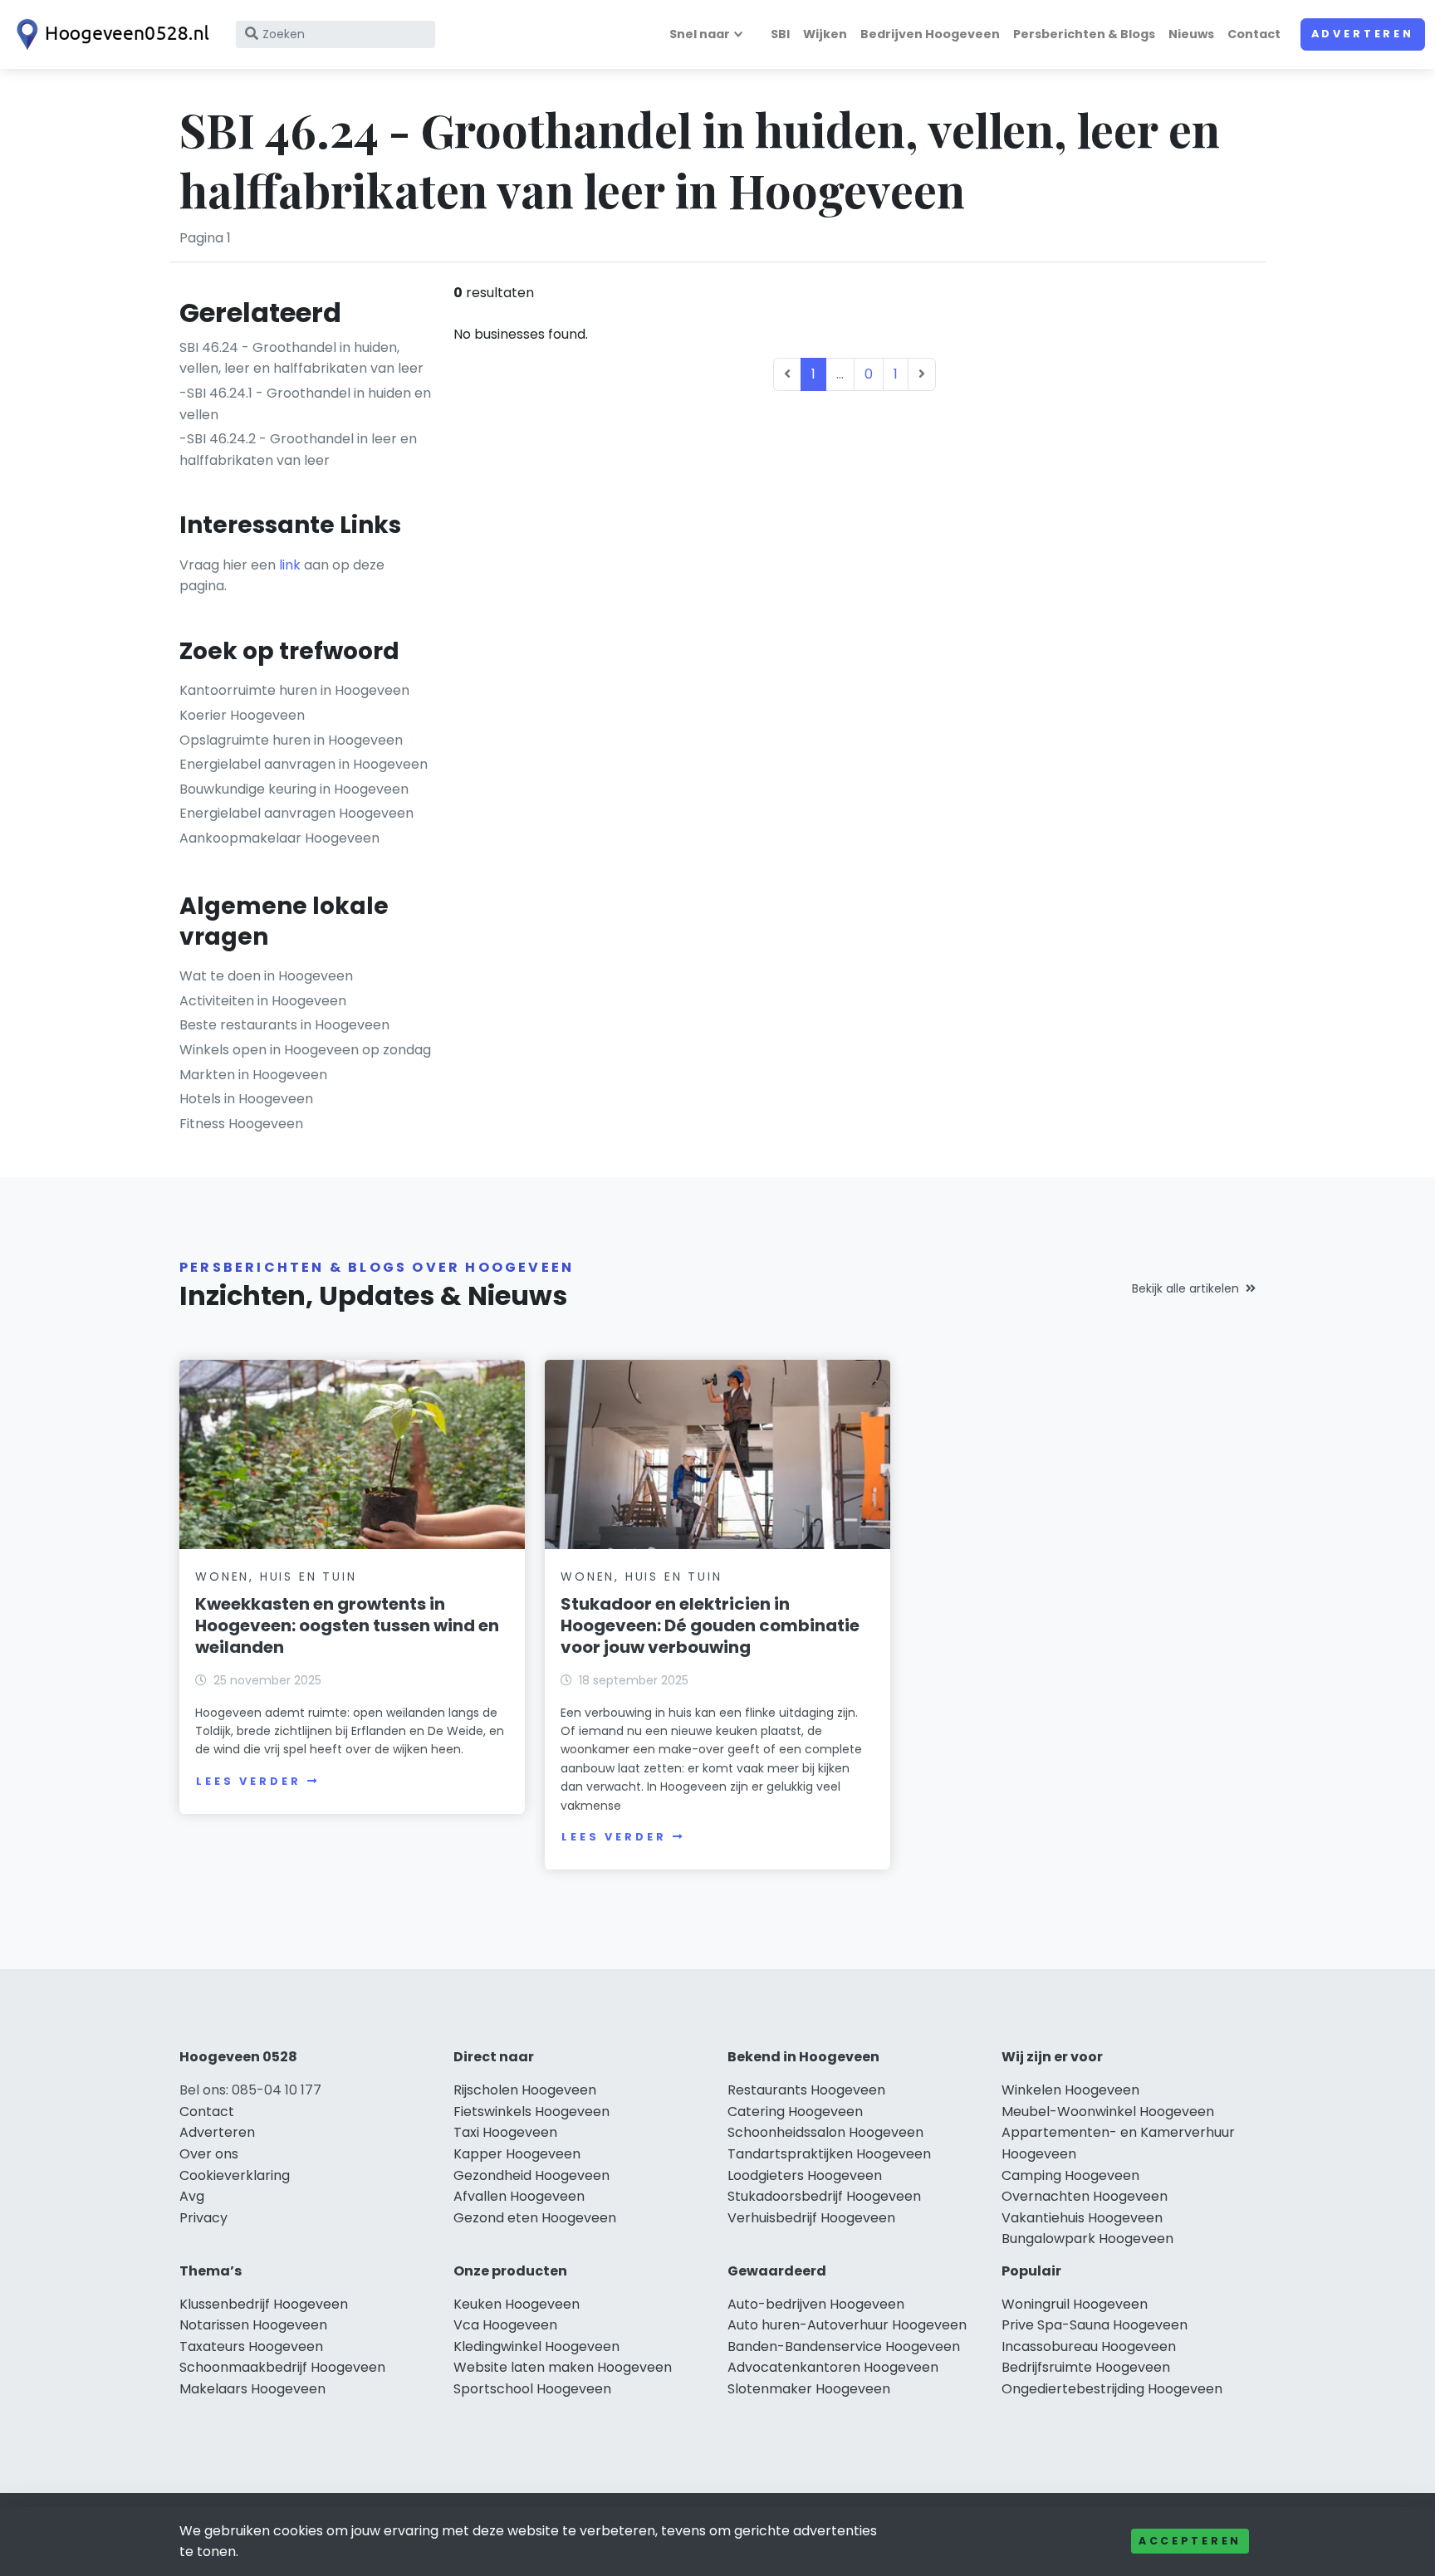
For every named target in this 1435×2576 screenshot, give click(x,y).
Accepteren (1190, 2541)
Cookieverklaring (235, 2175)
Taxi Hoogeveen (505, 2132)
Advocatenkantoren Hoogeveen (833, 2367)
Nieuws (1191, 34)
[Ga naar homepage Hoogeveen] (110, 34)
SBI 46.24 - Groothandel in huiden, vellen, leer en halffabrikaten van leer (301, 358)
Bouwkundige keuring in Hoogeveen (294, 789)
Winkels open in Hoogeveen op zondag (305, 1050)
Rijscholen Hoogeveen (525, 2090)
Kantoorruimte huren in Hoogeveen (294, 690)
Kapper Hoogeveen (517, 2154)
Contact (1254, 34)
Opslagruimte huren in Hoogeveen (291, 740)
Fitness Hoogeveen (241, 1124)
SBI (780, 34)
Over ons (209, 2154)
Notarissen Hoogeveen (253, 2325)
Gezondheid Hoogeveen (531, 2175)
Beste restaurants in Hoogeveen (284, 1025)
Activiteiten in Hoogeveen (263, 1001)
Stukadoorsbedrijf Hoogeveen (824, 2196)
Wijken (825, 34)
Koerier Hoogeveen (242, 715)
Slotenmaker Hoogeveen (809, 2389)
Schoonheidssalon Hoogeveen (825, 2132)
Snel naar (700, 34)
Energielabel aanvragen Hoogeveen (296, 813)
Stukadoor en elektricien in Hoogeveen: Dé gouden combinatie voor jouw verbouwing (710, 1625)
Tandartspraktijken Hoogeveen (829, 2154)
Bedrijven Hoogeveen (930, 34)
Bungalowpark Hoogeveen (1087, 2239)
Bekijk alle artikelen (1185, 1288)
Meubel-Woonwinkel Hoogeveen (1108, 2112)
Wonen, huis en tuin (276, 1576)
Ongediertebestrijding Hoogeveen (1112, 2389)
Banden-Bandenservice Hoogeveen (844, 2346)
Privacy (203, 2218)
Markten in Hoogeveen (253, 1075)
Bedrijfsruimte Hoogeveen (1086, 2367)
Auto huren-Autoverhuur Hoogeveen (847, 2325)
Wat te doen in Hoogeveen (266, 976)
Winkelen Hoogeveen (1070, 2090)
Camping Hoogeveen (1070, 2175)
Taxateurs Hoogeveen (251, 2346)
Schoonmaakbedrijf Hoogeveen (282, 2367)
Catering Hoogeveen (795, 2112)
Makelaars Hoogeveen (252, 2389)
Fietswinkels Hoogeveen (531, 2112)
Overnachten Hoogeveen (1085, 2196)
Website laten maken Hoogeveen (563, 2367)
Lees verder (248, 1781)
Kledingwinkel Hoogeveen (536, 2346)
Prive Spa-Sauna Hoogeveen (1095, 2325)
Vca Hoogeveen (505, 2325)
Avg (192, 2196)
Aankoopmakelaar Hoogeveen (279, 838)
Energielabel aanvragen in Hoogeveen (304, 764)
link (290, 565)
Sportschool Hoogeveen (532, 2389)
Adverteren (1363, 34)
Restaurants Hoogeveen (806, 2090)
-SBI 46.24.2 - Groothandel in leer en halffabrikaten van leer (298, 450)
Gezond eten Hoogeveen (535, 2218)
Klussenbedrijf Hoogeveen (264, 2304)
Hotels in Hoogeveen (246, 1099)
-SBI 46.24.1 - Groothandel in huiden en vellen (305, 404)
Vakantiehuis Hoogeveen (1082, 2218)
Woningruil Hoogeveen (1075, 2304)
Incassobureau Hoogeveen (1089, 2346)
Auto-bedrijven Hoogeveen (816, 2304)
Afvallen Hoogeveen (519, 2196)
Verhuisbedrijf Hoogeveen (811, 2218)
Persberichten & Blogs (1084, 34)
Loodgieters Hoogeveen (805, 2175)
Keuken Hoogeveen (517, 2304)
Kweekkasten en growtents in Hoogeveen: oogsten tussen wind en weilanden (347, 1625)
